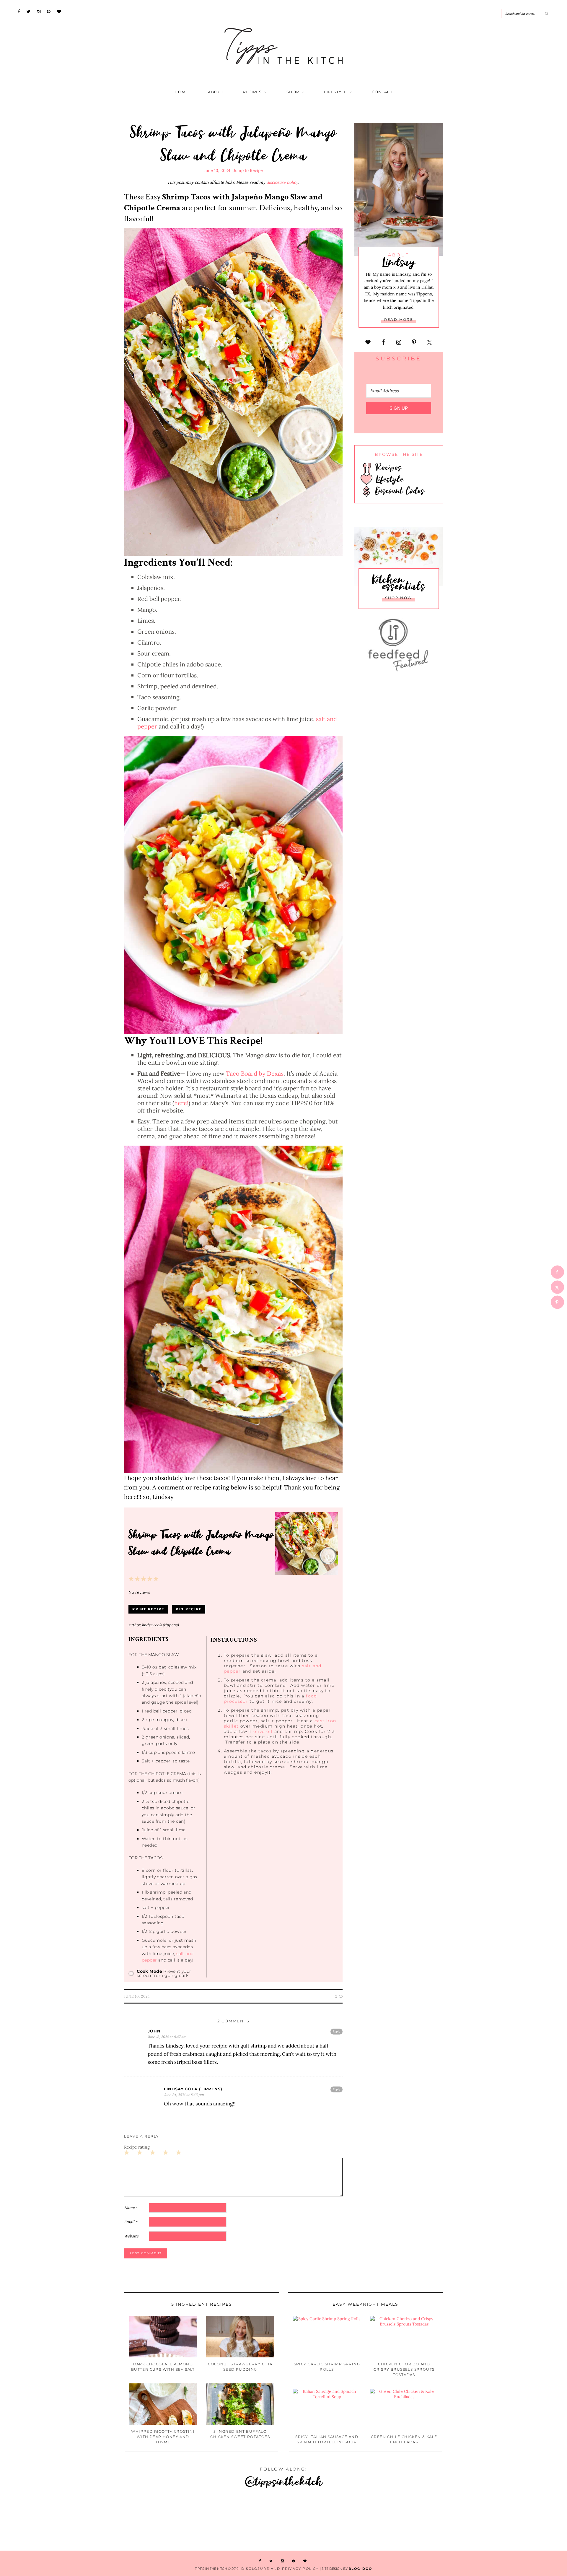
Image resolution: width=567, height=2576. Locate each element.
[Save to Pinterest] (557, 1302)
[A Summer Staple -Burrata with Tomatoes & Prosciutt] (142, 2520)
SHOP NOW (399, 598)
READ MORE (399, 319)
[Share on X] (557, 1287)
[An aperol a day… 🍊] (425, 2520)
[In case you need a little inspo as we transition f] (47, 2520)
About (216, 92)
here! (181, 1103)
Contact (382, 92)
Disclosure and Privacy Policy (280, 2569)
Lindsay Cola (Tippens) (193, 2089)
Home (181, 92)
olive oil (263, 1731)
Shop (293, 92)
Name (131, 2208)
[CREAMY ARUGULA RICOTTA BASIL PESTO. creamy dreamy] (520, 2520)
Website (131, 2236)
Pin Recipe (189, 1609)
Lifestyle (335, 92)
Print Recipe (148, 1609)
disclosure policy (282, 182)
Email (131, 2222)
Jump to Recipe (248, 170)
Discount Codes (398, 490)
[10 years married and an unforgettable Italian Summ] (236, 2520)
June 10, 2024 (217, 170)
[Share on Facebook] (557, 1272)
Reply (337, 2031)
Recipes (252, 92)
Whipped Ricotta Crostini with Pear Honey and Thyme (163, 2437)
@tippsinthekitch (284, 2481)
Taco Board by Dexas (255, 1073)
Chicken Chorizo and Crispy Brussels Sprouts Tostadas (404, 2369)
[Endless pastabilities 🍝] (331, 2520)
